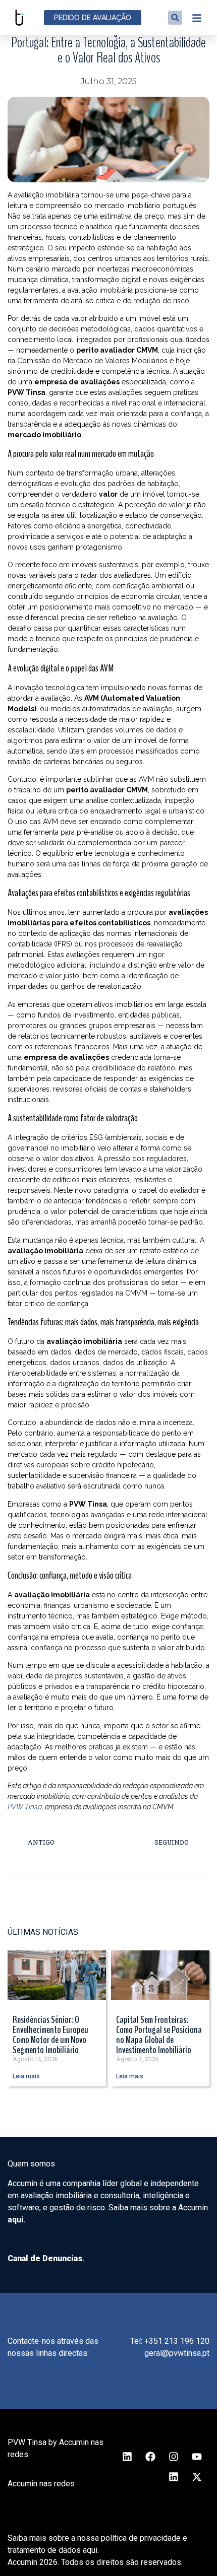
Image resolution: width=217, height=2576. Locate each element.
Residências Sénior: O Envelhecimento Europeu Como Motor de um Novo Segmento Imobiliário (50, 2035)
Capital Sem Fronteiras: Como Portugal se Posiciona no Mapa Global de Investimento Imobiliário (159, 2035)
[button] (175, 18)
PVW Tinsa (25, 1807)
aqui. (16, 2220)
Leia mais (26, 2076)
